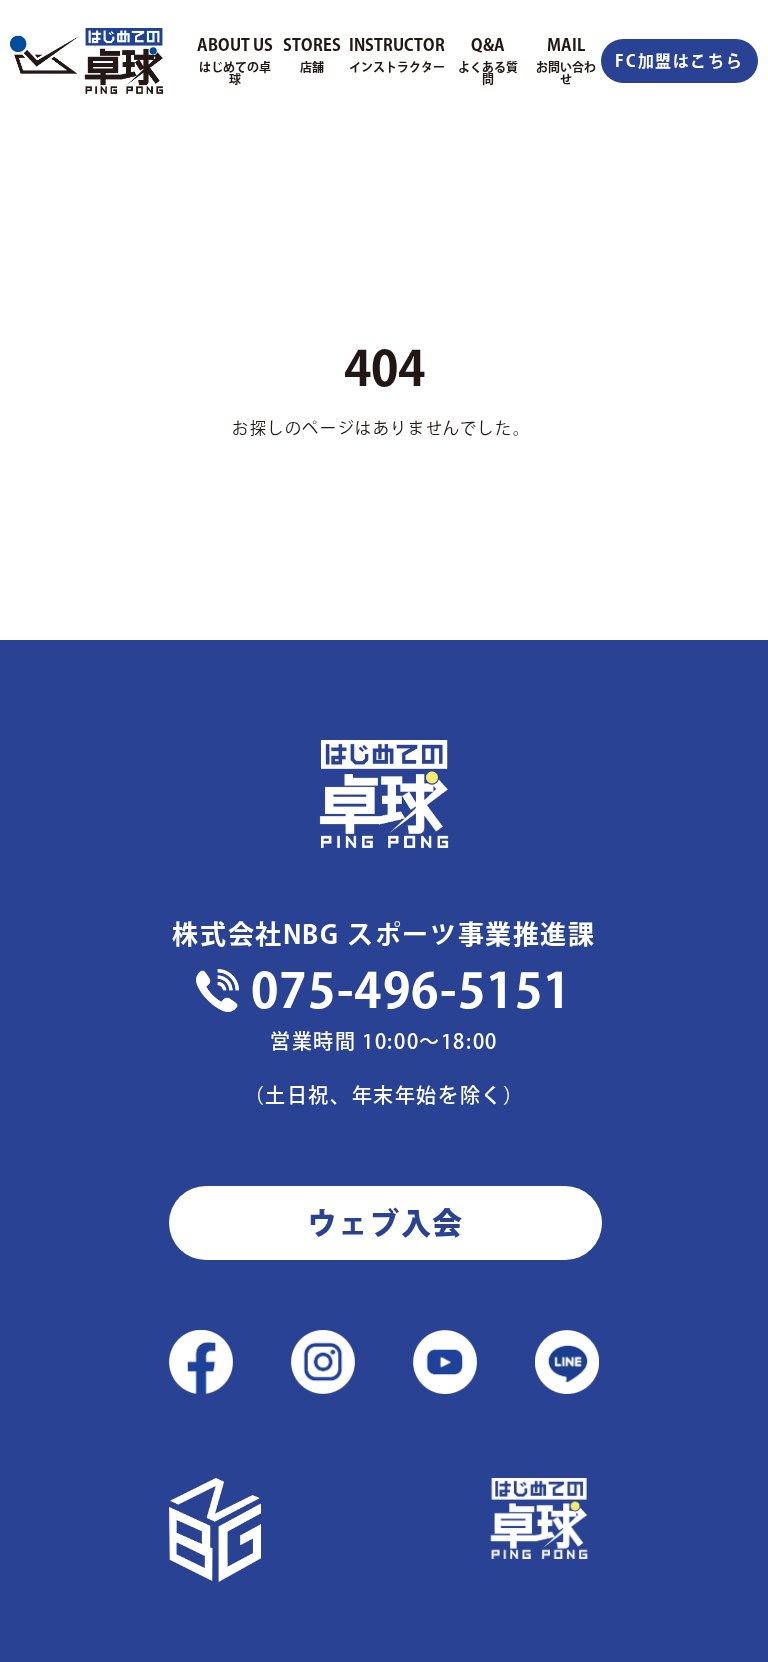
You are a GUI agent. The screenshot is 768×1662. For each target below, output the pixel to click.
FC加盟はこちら (679, 61)
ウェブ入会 (385, 1223)
